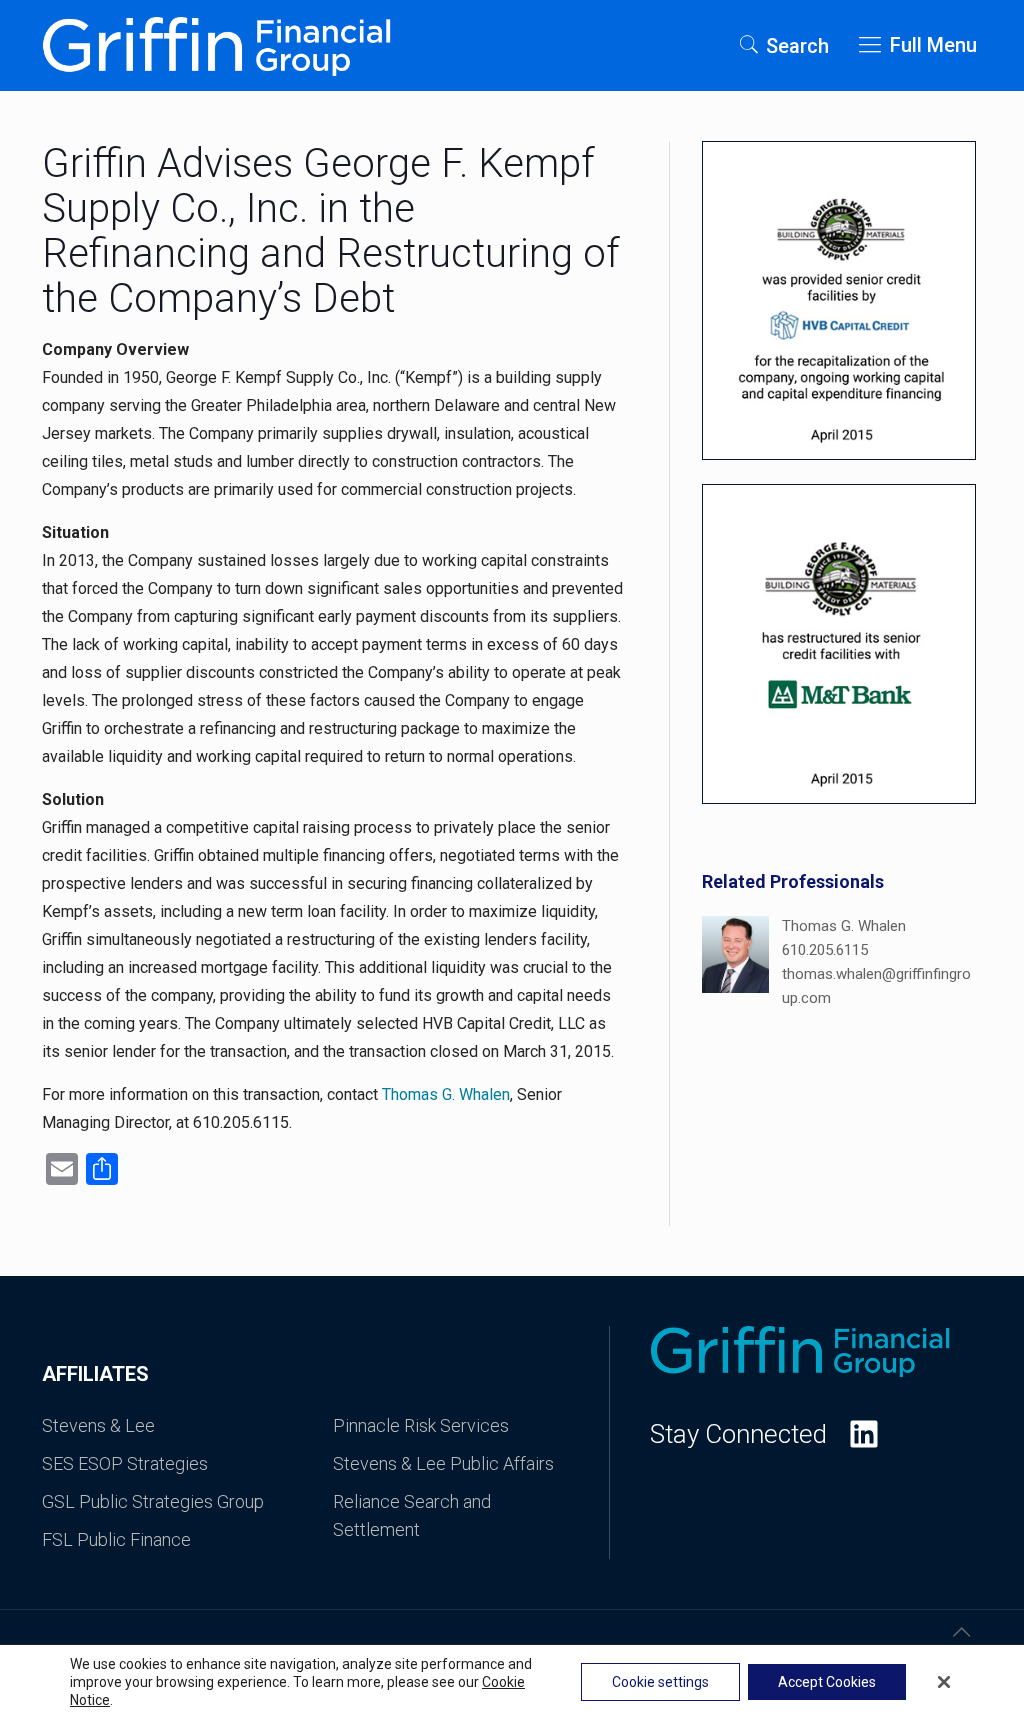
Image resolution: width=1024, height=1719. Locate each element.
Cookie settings (660, 1682)
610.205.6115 (825, 950)
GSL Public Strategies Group (153, 1501)
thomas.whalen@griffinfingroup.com (876, 986)
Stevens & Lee (98, 1425)
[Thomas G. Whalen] (735, 963)
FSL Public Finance (116, 1539)
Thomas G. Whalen (446, 1094)
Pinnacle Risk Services (421, 1425)
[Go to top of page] (961, 1632)
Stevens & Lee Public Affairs (443, 1463)
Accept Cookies (827, 1682)
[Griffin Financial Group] (216, 45)
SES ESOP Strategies (125, 1463)
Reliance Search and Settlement (412, 1515)
